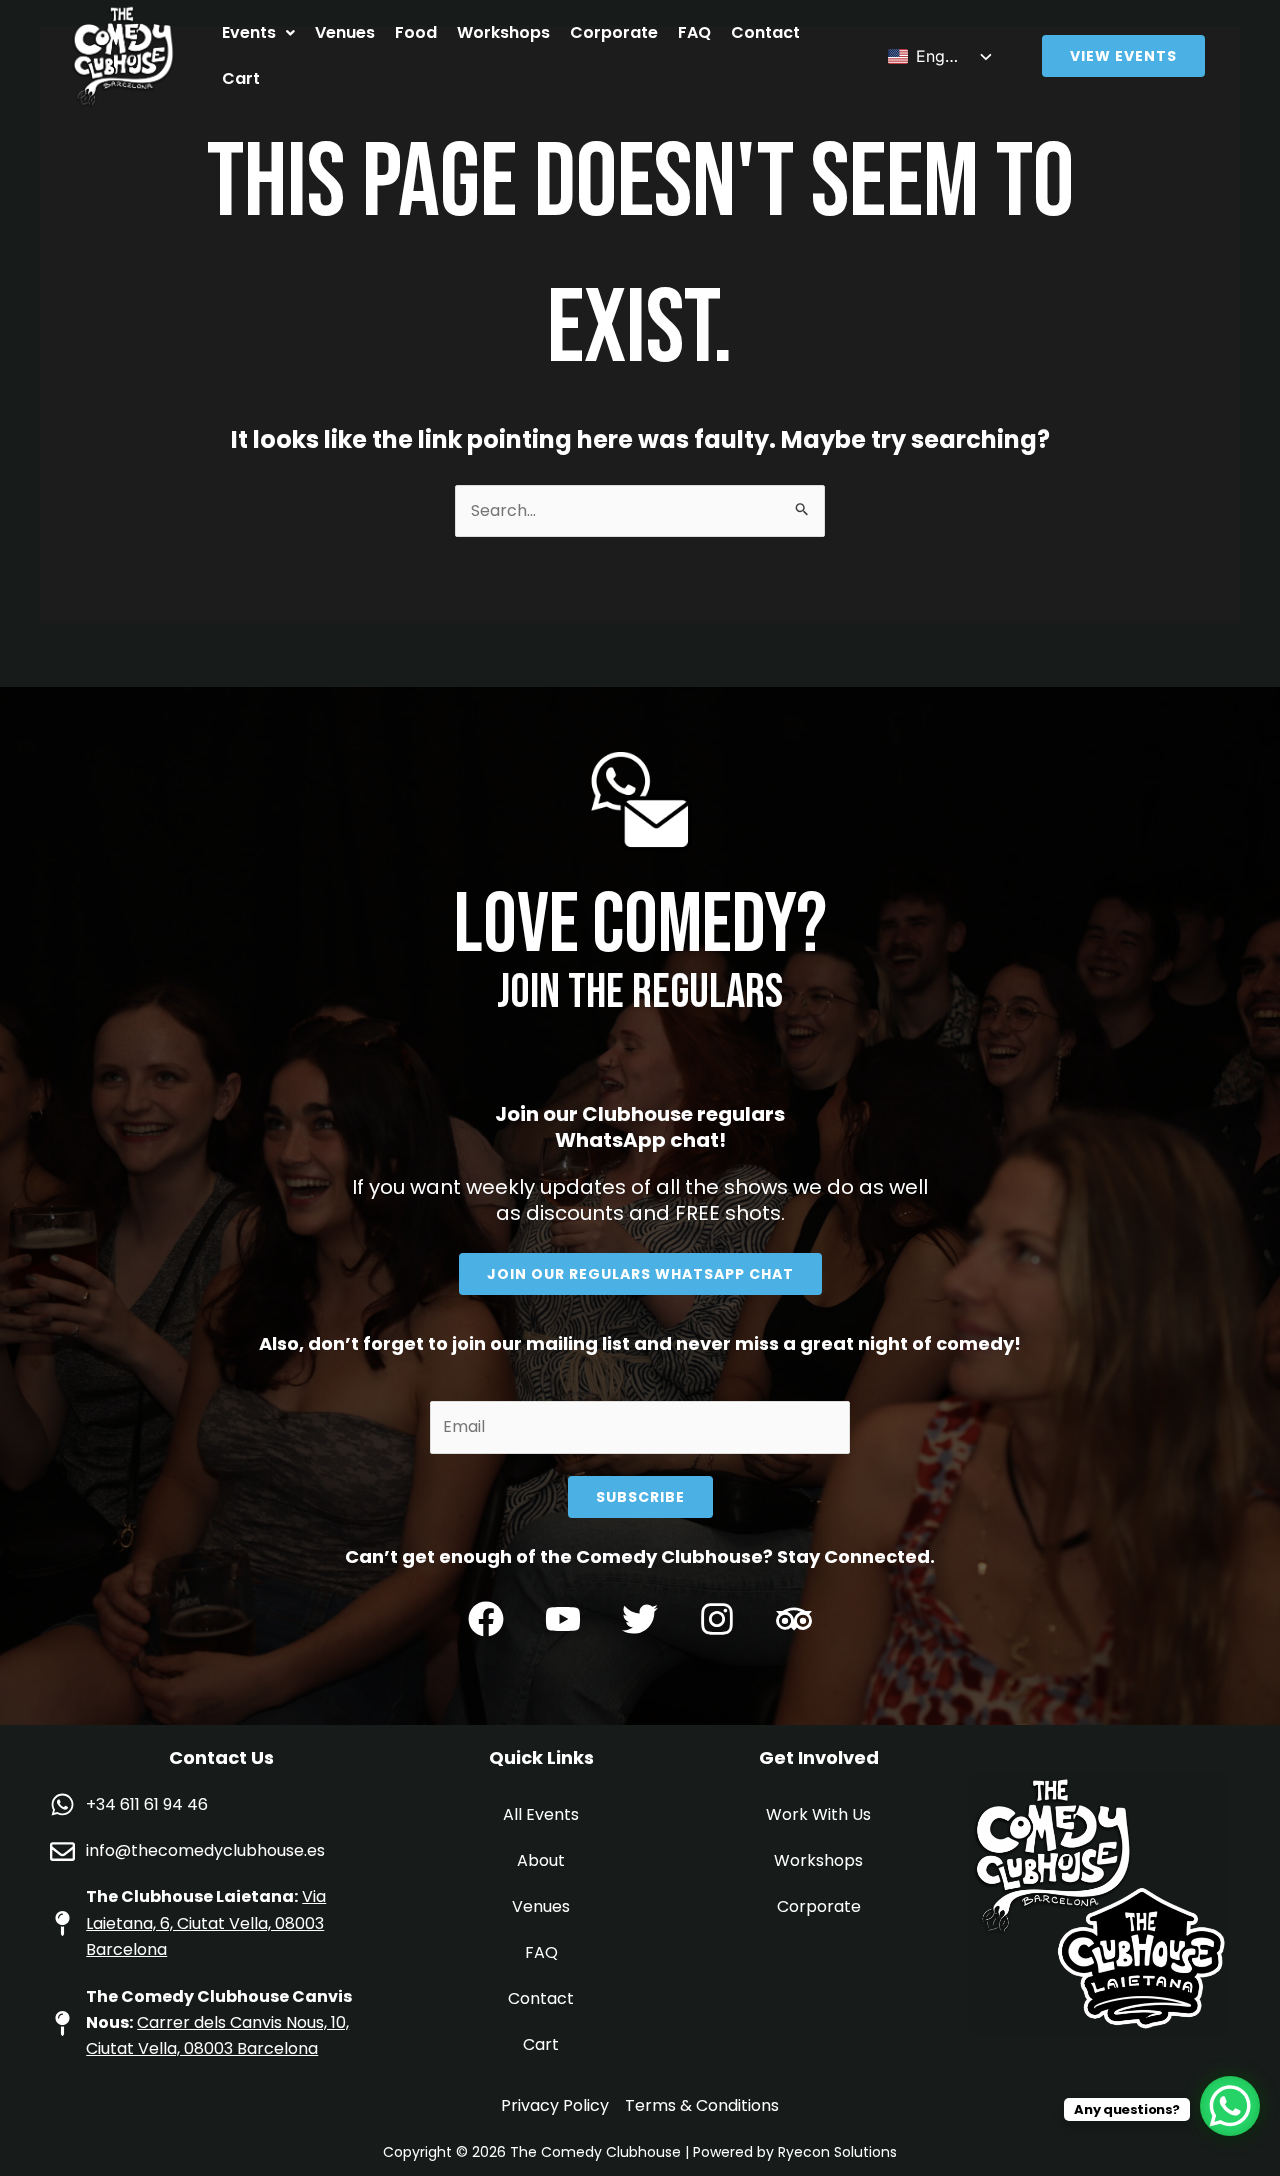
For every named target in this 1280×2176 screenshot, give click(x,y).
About (541, 1860)
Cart (241, 78)
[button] (258, 33)
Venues (345, 32)
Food (416, 32)
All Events (541, 1814)
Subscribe (640, 1497)
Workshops (503, 32)
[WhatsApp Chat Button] (1230, 2106)
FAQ (694, 32)
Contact (765, 32)
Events (249, 32)
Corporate (614, 32)
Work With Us (818, 1814)
